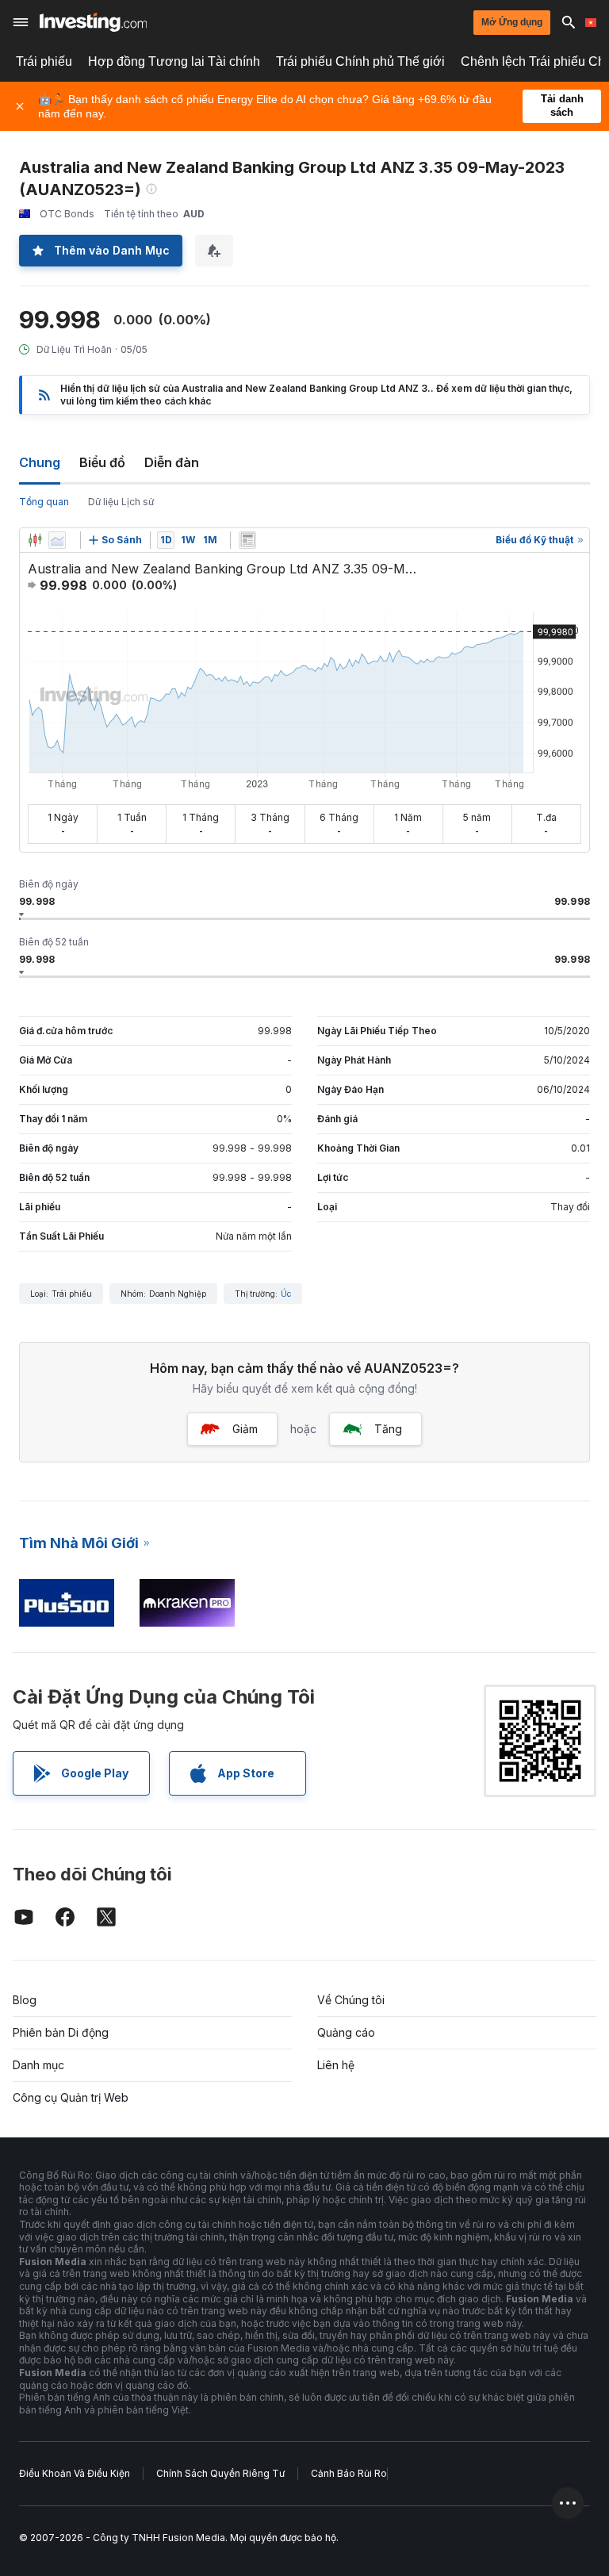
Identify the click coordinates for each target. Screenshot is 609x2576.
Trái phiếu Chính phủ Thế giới (360, 61)
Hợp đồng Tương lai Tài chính (174, 61)
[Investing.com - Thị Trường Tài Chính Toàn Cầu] (93, 22)
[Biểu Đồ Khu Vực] (57, 540)
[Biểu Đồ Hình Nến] (35, 540)
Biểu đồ (102, 462)
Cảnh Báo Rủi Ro (349, 2473)
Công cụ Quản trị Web (71, 2097)
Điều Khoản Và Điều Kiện (75, 2473)
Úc (286, 1294)
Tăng (388, 1429)
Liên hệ (336, 2065)
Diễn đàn (172, 462)
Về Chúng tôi (351, 2000)
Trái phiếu (44, 61)
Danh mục (38, 2065)
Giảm (245, 1429)
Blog (25, 2000)
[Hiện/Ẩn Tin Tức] (247, 540)
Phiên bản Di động (61, 2032)
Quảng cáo (346, 2032)
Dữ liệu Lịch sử (121, 502)
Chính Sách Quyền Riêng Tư (220, 2473)
